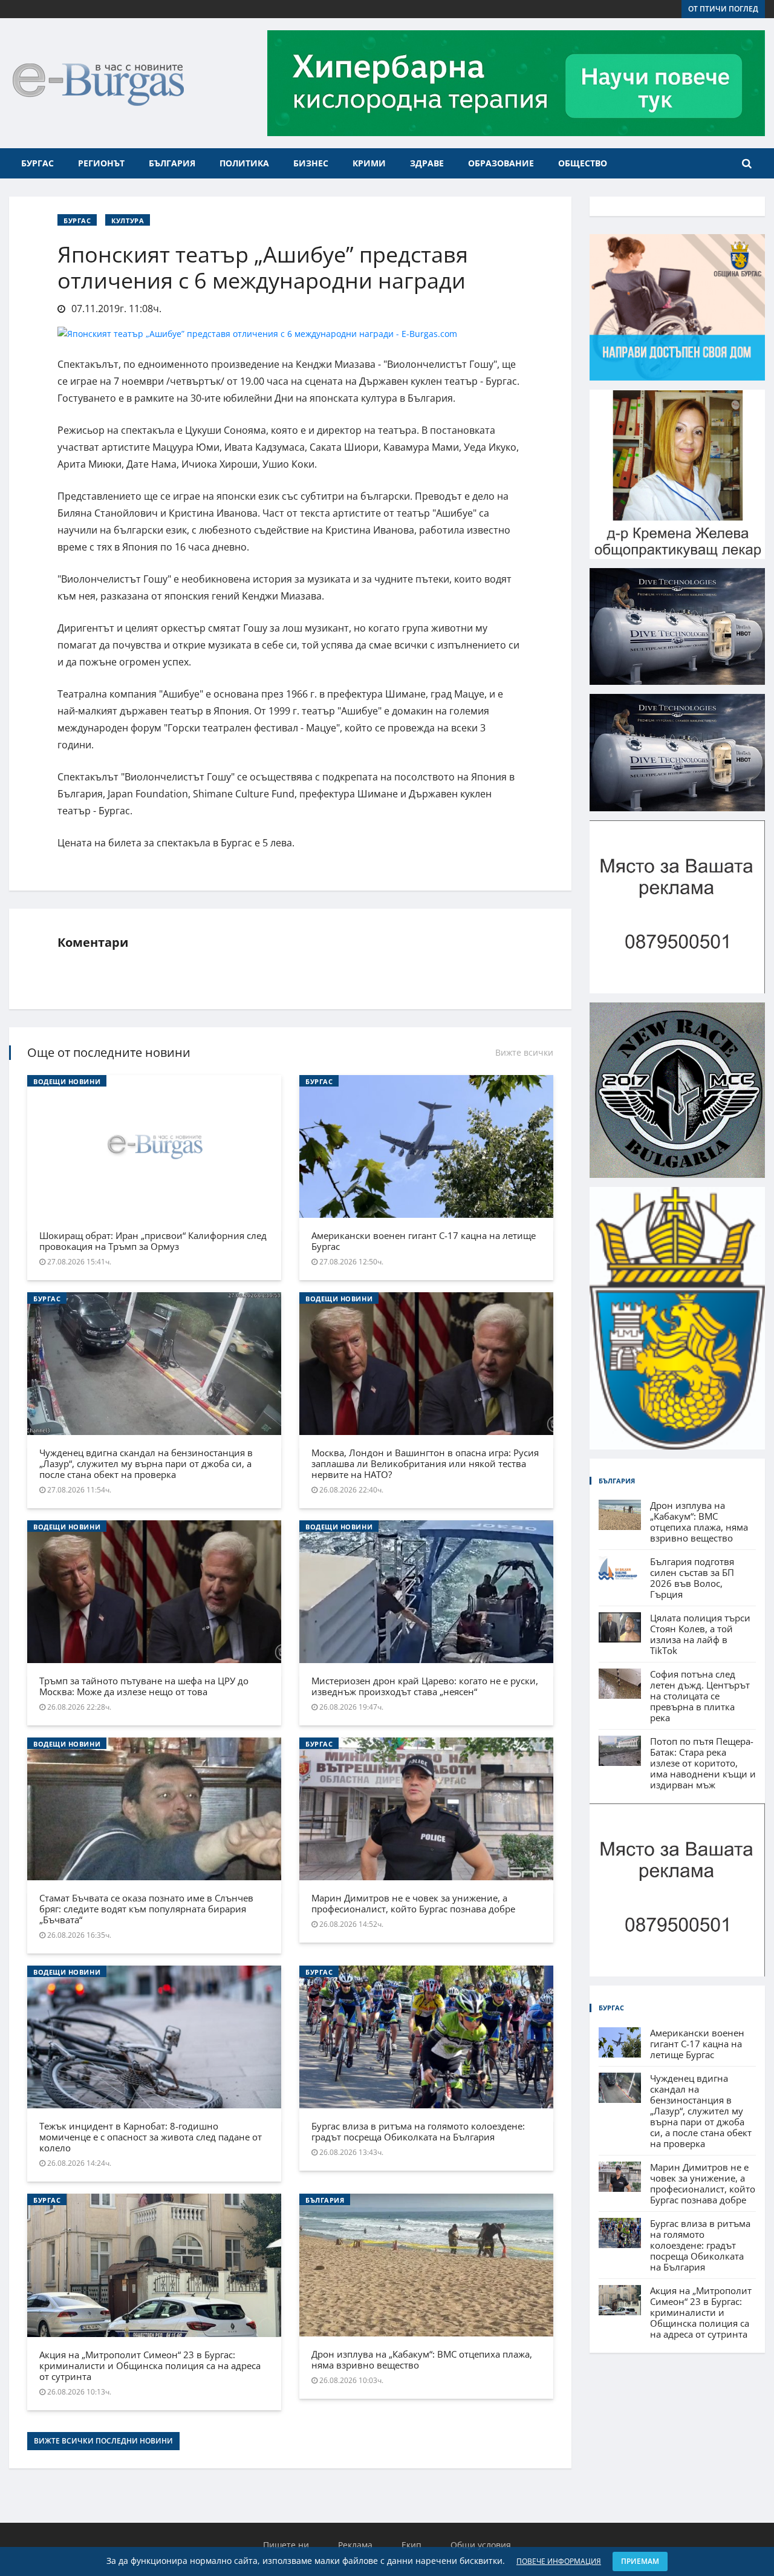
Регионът (101, 163)
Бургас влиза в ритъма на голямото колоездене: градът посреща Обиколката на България (418, 2131)
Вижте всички (524, 1052)
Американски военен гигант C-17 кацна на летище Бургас (424, 1241)
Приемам (640, 2561)
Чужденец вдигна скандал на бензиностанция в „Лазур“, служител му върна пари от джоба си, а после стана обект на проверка (146, 1463)
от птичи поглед (723, 9)
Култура (128, 221)
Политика (244, 163)
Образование (501, 163)
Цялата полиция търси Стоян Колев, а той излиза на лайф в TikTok (700, 1634)
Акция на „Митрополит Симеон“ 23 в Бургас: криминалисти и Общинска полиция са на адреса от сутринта (150, 2365)
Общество (583, 163)
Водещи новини (67, 1081)
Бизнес (311, 163)
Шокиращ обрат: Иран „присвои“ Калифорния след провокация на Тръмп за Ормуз (153, 1241)
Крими (369, 163)
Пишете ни (286, 2545)
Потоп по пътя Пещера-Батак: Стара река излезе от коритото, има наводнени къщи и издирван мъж (703, 1763)
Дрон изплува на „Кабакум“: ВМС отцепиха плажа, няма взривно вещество (422, 2359)
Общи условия (481, 2545)
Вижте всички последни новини (103, 2441)
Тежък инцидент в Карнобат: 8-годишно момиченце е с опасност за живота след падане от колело (151, 2137)
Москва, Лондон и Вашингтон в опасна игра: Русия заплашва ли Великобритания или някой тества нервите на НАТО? (425, 1463)
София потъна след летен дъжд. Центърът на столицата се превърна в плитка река (700, 1696)
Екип (411, 2545)
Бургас (37, 163)
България (172, 163)
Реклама (355, 2545)
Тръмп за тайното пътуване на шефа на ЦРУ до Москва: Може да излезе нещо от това (144, 1686)
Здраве (427, 163)
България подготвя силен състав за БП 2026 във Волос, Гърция (692, 1578)
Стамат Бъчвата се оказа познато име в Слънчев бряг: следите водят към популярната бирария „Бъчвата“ (146, 1909)
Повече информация (559, 2561)
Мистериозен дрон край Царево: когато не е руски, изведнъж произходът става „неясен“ (425, 1686)
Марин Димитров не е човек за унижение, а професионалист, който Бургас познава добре (413, 1903)
